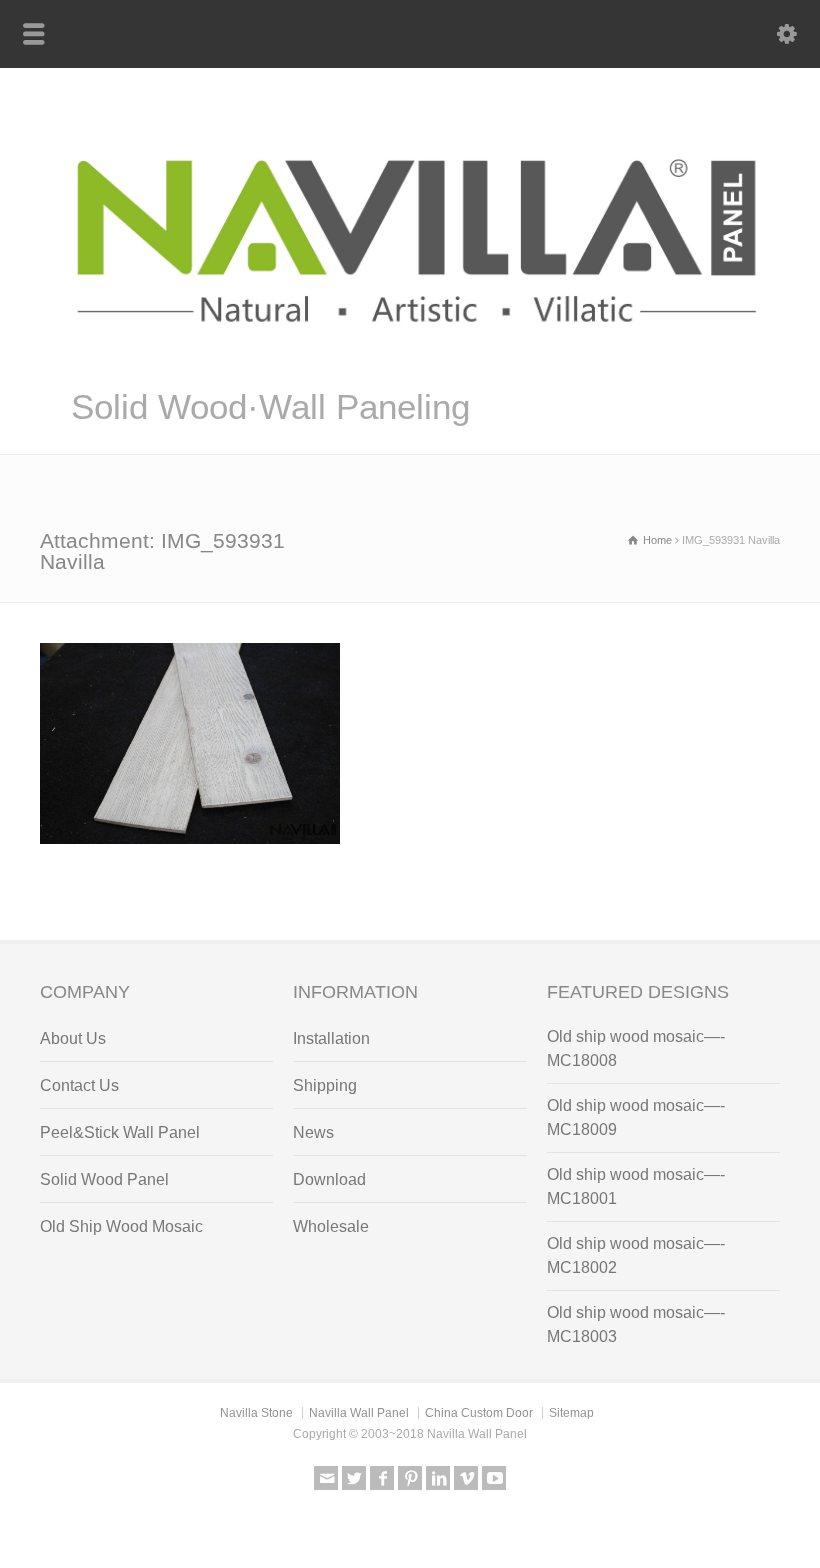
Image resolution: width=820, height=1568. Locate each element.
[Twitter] (354, 1478)
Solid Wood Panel (104, 1179)
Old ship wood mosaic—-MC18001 (636, 1186)
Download (329, 1179)
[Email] (326, 1478)
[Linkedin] (438, 1478)
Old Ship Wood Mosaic (121, 1226)
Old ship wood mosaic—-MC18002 (636, 1255)
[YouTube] (494, 1478)
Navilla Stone (256, 1413)
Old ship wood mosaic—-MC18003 (636, 1324)
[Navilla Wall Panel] (410, 359)
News (313, 1132)
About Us (73, 1038)
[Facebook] (382, 1478)
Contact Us (79, 1085)
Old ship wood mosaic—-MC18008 (636, 1048)
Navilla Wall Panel (359, 1413)
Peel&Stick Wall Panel (120, 1132)
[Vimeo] (466, 1478)
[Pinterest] (410, 1478)
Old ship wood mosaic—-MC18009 (636, 1117)
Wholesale (331, 1226)
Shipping (325, 1085)
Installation (331, 1038)
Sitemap (571, 1413)
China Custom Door (479, 1413)
